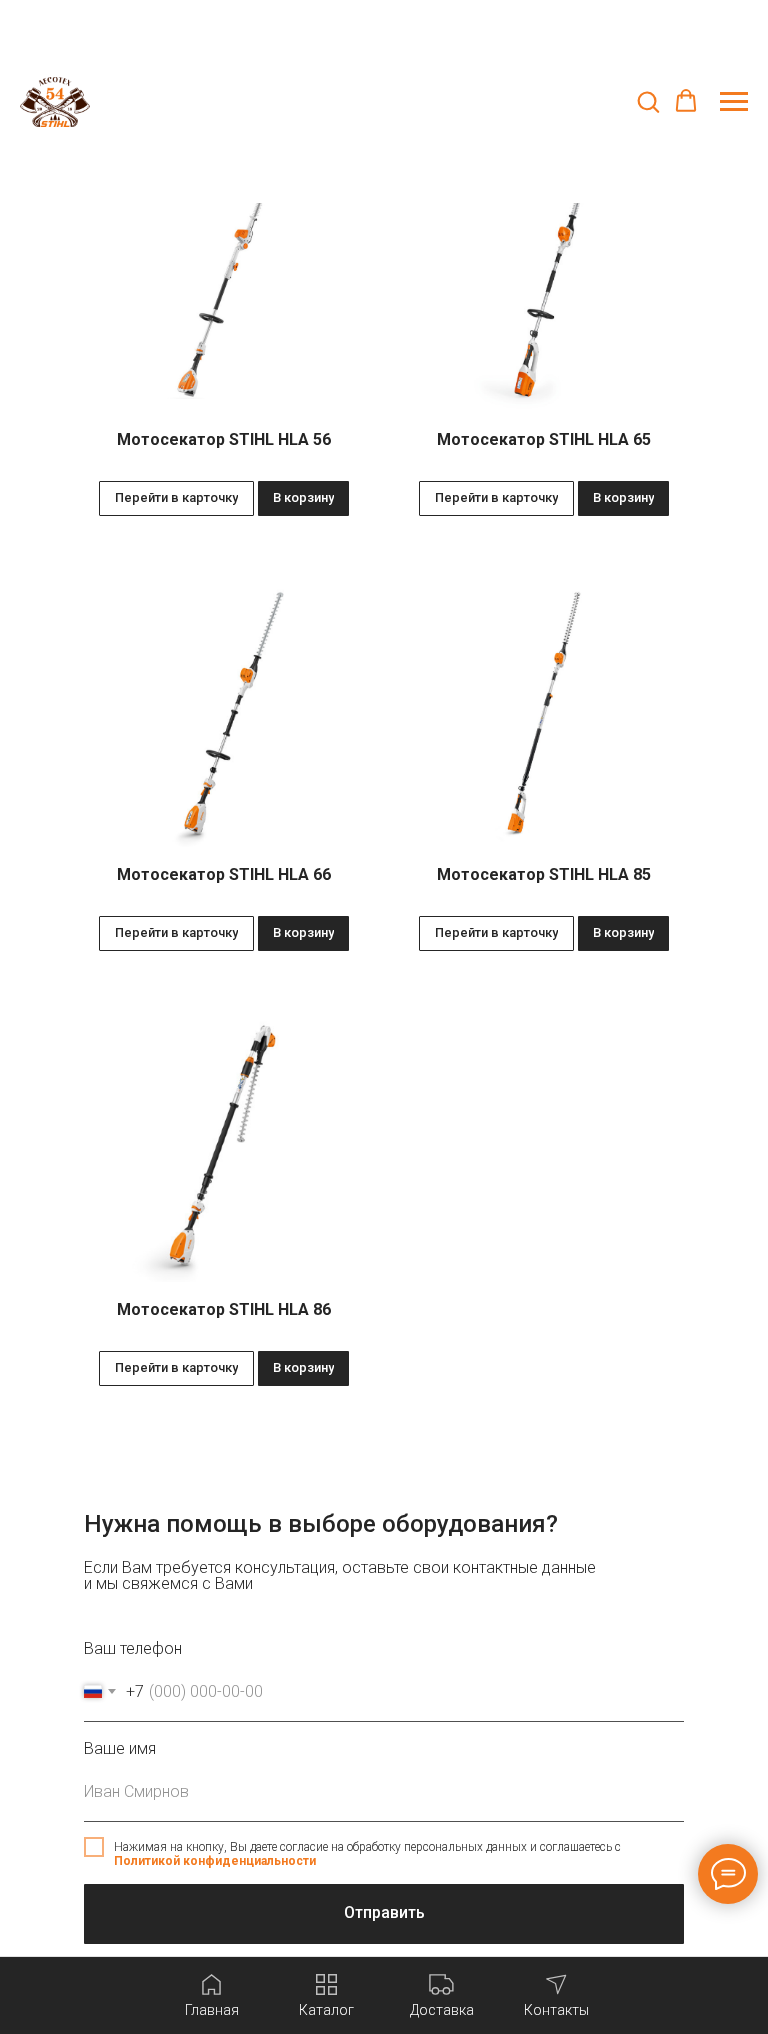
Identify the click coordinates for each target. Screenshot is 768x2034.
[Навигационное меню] (734, 102)
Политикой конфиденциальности (215, 1861)
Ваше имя (120, 1748)
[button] (648, 101)
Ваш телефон (133, 1648)
